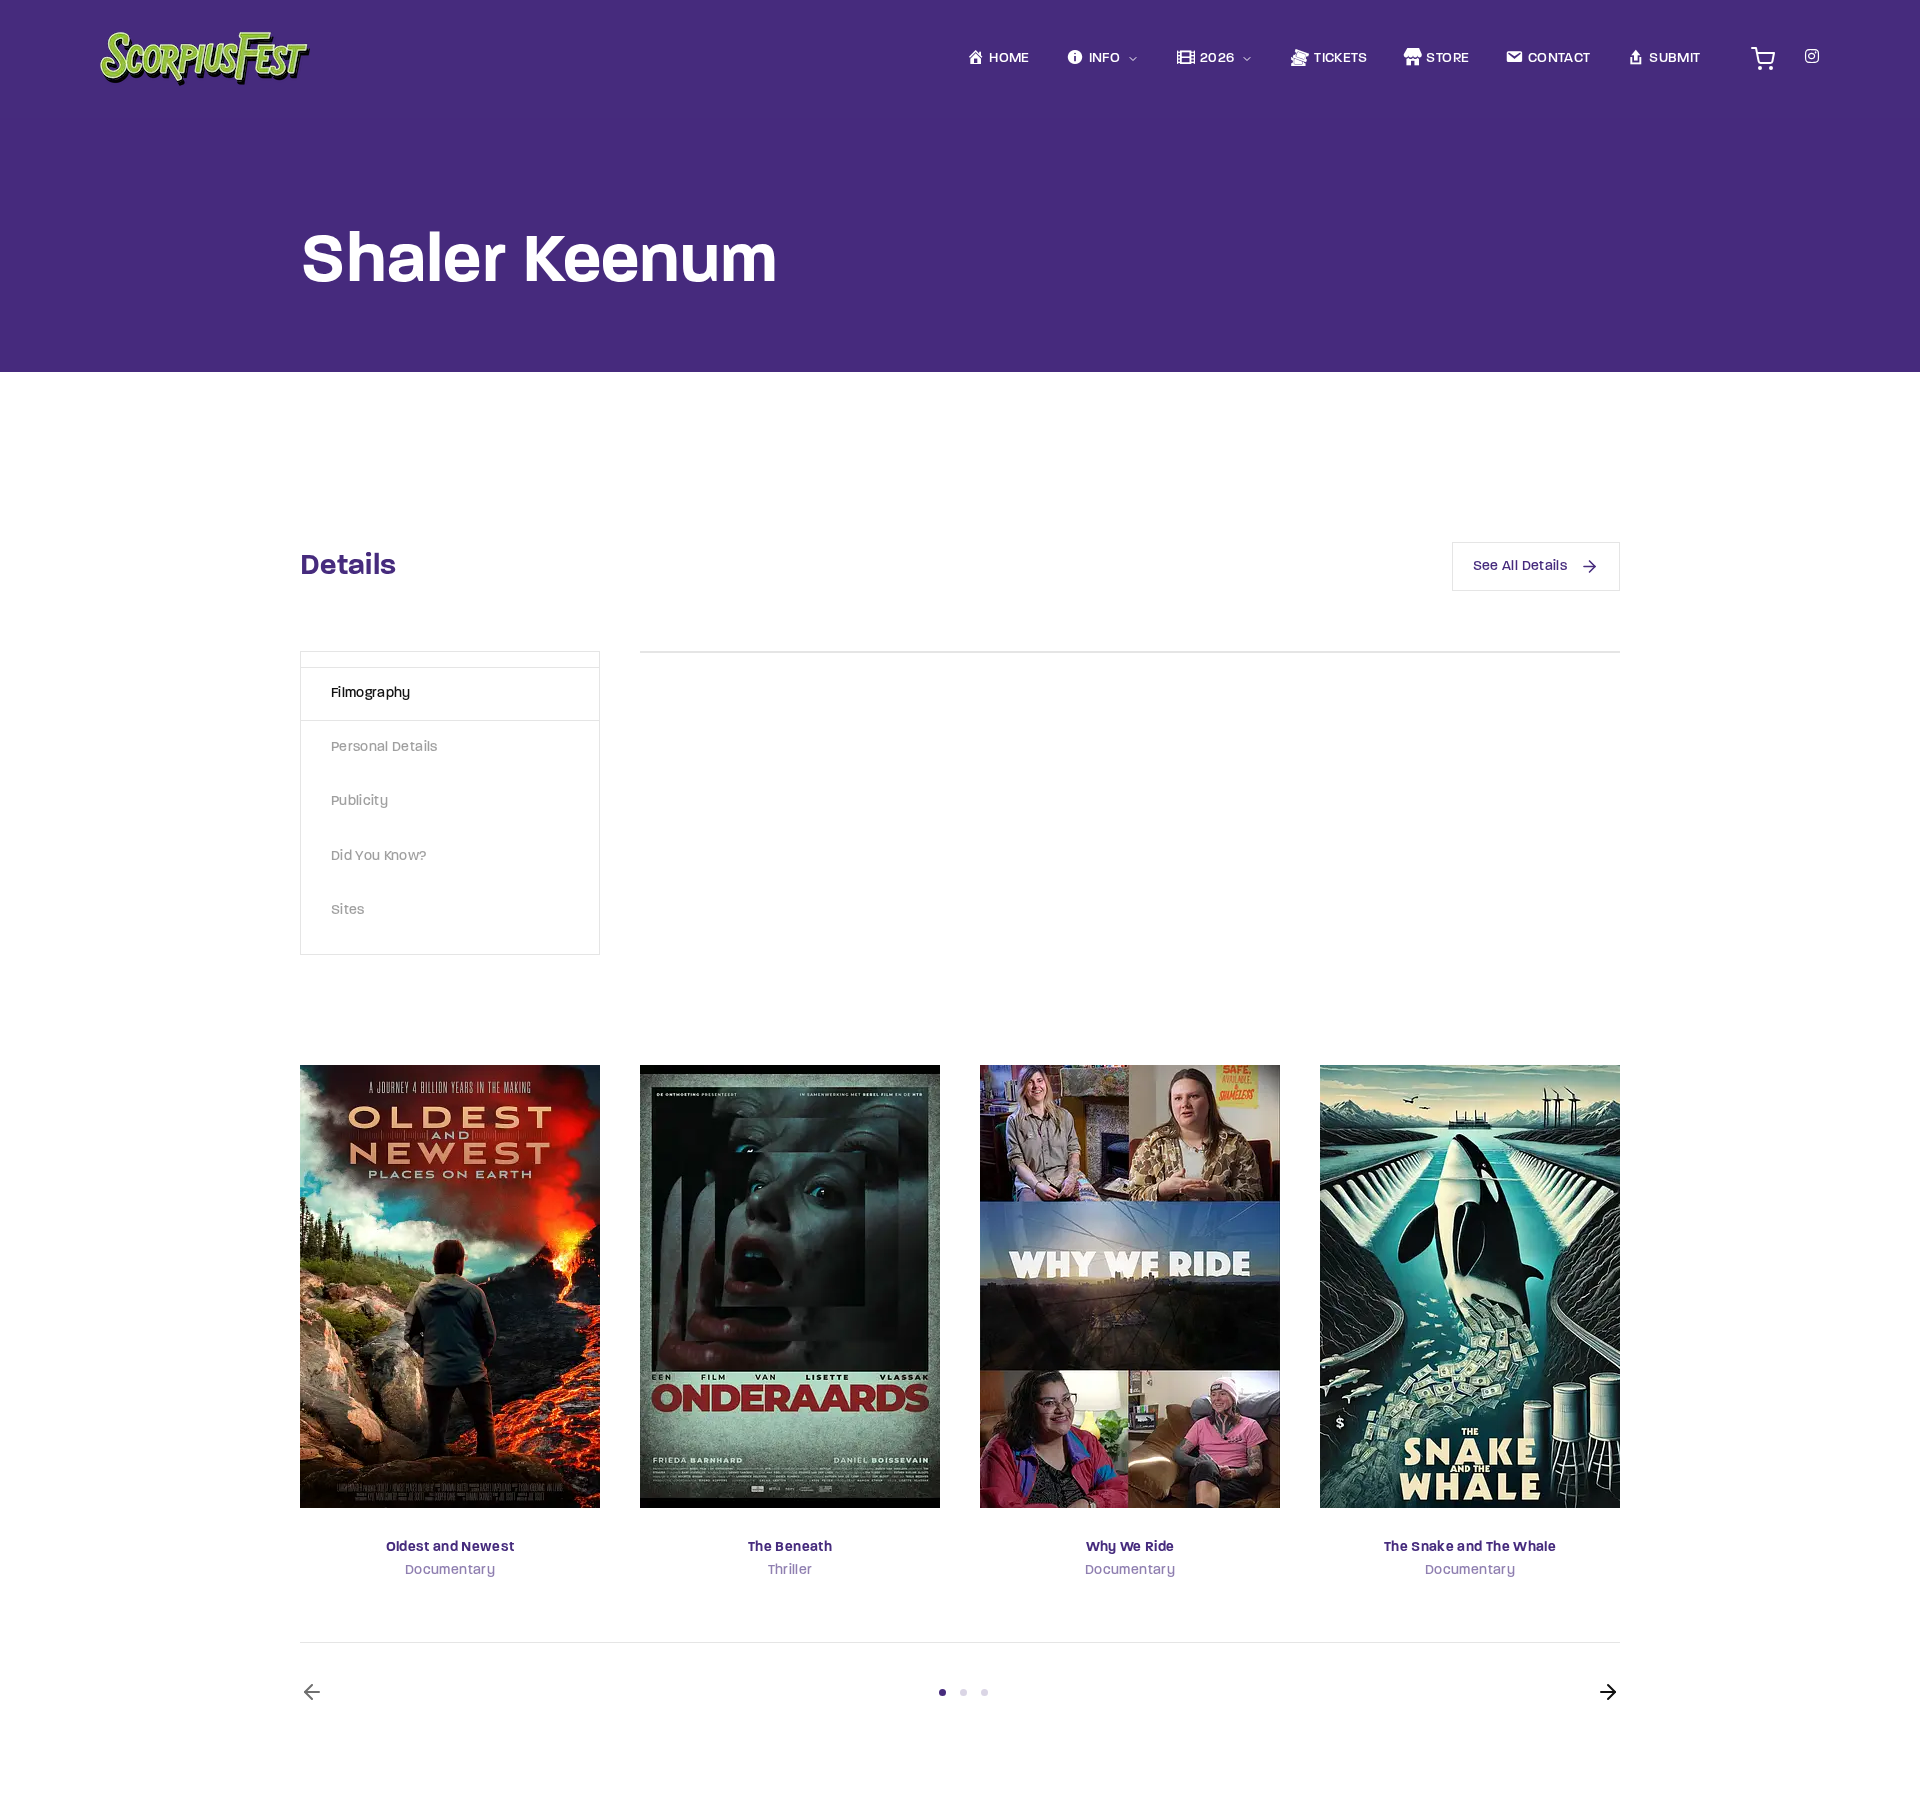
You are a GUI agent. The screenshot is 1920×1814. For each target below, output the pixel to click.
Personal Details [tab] (384, 747)
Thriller (790, 1570)
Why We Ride (1130, 1547)
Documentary (450, 1570)
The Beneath (790, 1547)
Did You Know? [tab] (379, 856)
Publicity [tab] (359, 801)
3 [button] (984, 1692)
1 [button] (942, 1692)
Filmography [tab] (371, 693)
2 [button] (963, 1692)
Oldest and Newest (450, 1547)
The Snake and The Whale (1470, 1547)
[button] (312, 1692)
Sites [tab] (348, 910)
